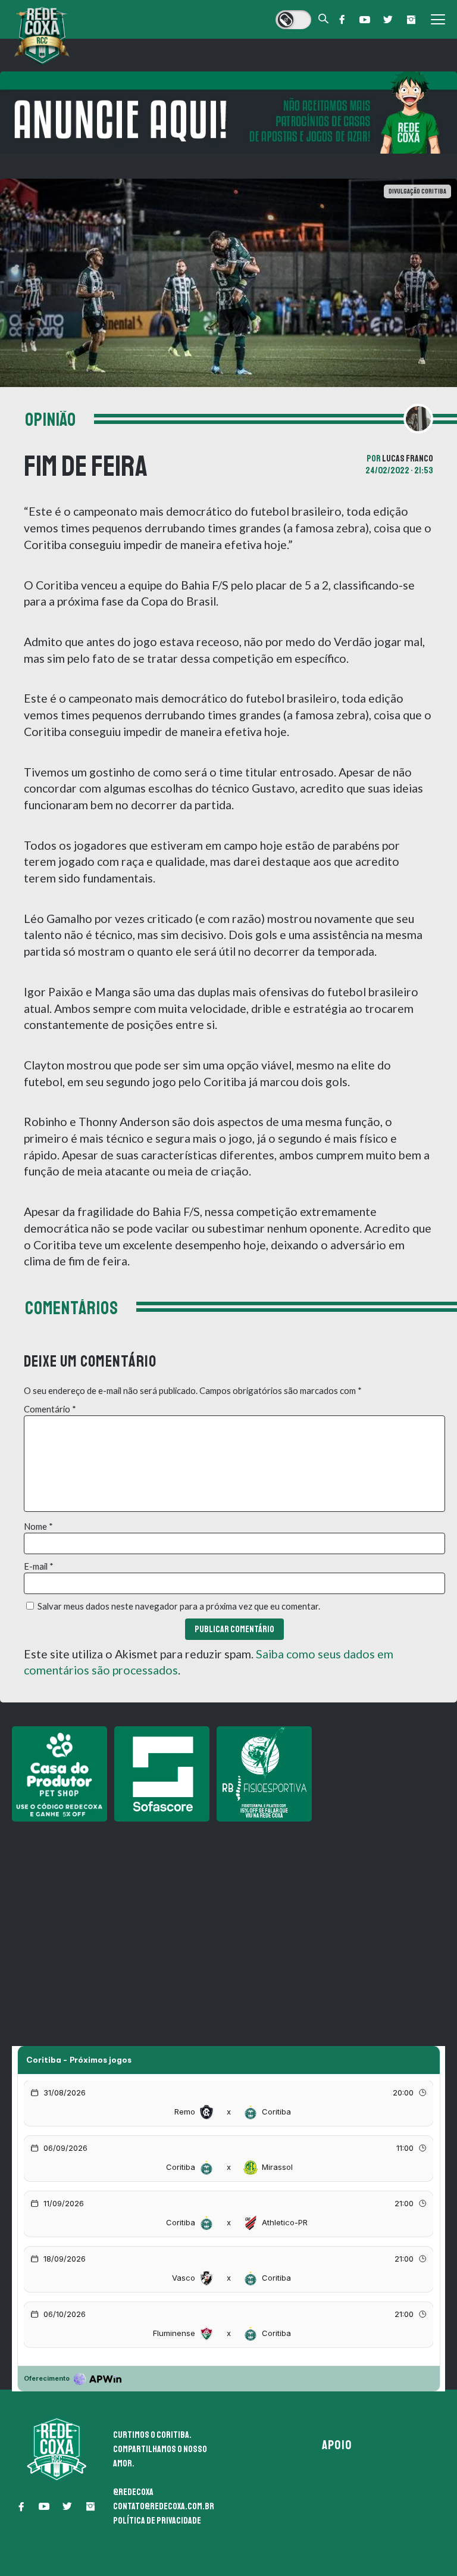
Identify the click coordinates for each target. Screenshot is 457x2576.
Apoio (337, 2445)
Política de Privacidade (157, 2521)
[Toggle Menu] (438, 20)
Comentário (50, 1409)
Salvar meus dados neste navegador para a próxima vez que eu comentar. (179, 1606)
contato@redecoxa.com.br (164, 2506)
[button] (342, 20)
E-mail (39, 1566)
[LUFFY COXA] (228, 113)
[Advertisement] (228, 1912)
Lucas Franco (408, 459)
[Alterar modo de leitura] (293, 20)
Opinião (51, 420)
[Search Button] (324, 19)
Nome (38, 1526)
